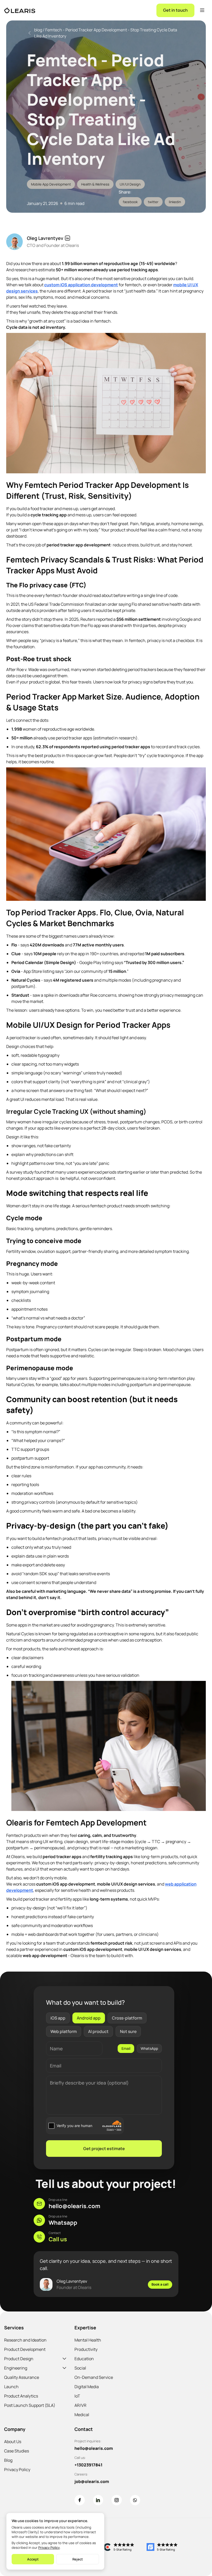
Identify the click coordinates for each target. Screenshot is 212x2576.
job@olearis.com (92, 2481)
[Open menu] (202, 10)
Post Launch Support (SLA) (30, 2405)
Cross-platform (127, 2018)
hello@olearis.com (94, 2448)
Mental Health (88, 2340)
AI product (98, 2031)
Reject (78, 2559)
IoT (77, 2396)
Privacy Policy (17, 2470)
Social (80, 2368)
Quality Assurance (22, 2377)
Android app (89, 2018)
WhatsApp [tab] (149, 2048)
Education (84, 2359)
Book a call (160, 2284)
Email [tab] (126, 2048)
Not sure (128, 2031)
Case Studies (17, 2451)
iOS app (58, 2018)
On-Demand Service (94, 2377)
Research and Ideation (25, 2340)
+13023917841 (88, 2465)
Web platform (64, 2031)
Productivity (86, 2349)
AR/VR (80, 2405)
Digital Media (87, 2387)
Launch (11, 2387)
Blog (8, 2460)
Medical (82, 2415)
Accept (33, 2559)
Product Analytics (21, 2396)
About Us (13, 2442)
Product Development (25, 2349)
